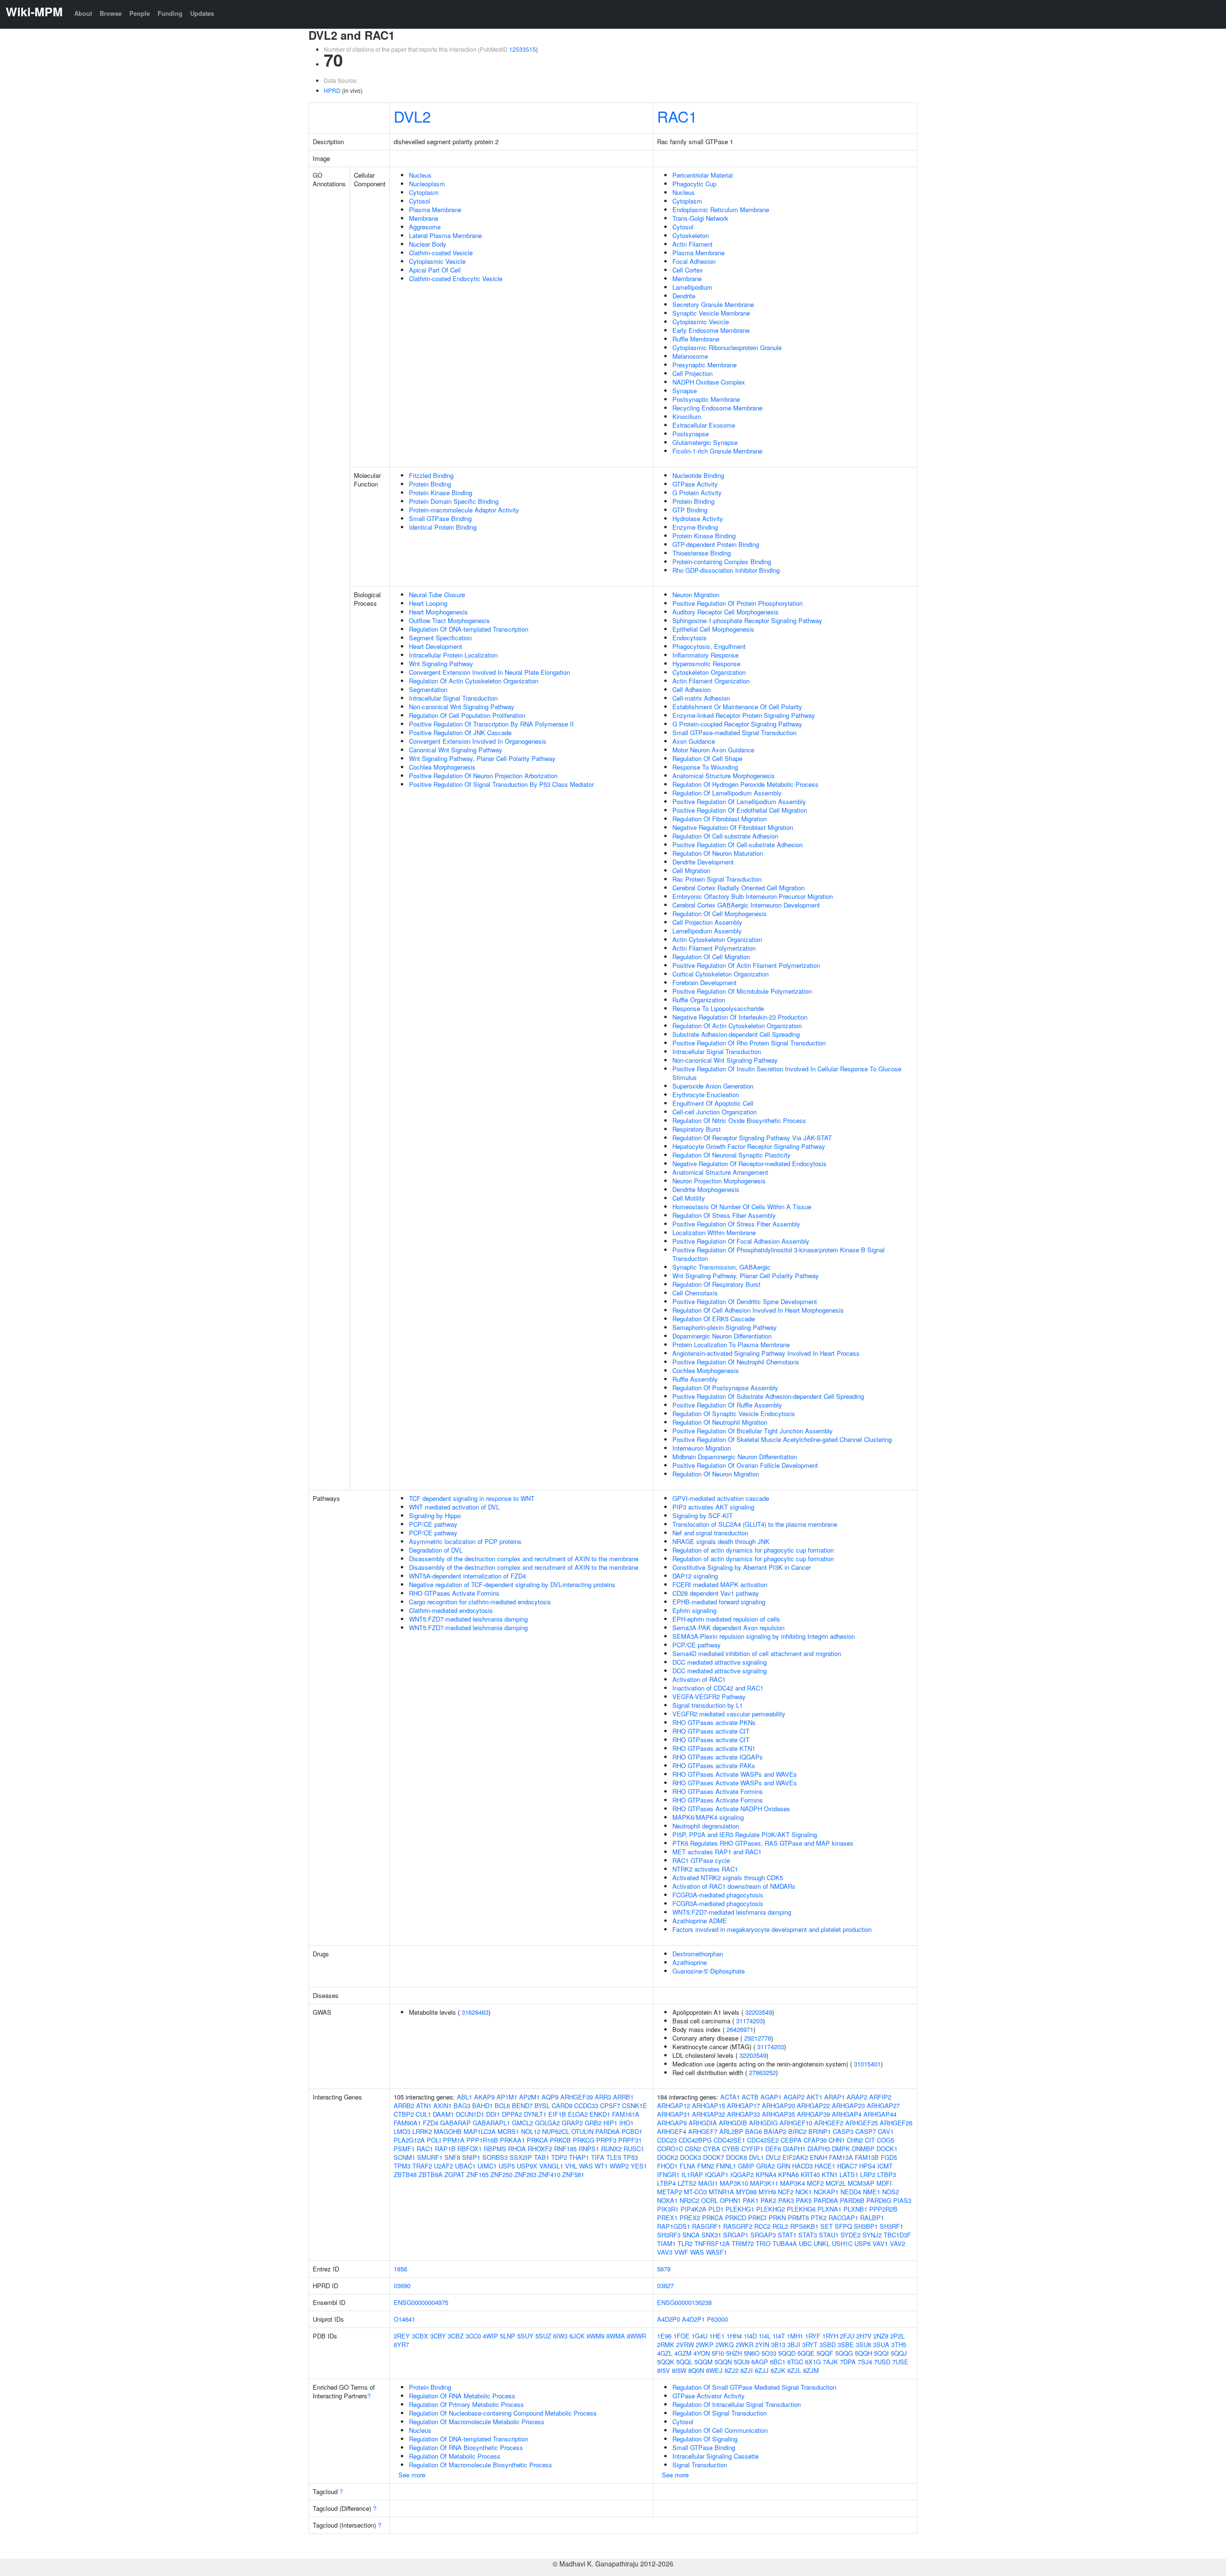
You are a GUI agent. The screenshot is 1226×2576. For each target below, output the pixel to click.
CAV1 (886, 2131)
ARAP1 (834, 2097)
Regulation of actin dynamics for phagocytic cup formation (753, 1550)
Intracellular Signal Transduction (453, 698)
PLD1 (716, 2209)
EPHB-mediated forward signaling (719, 1602)
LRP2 (868, 2174)
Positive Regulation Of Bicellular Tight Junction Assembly (753, 1431)
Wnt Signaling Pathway (441, 664)
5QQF (825, 2353)
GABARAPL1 (491, 2123)
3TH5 (899, 2344)
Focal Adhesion (694, 261)
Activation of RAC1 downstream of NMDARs (734, 1886)
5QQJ (899, 2353)
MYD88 (746, 2192)
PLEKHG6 (801, 2209)
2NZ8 (881, 2336)
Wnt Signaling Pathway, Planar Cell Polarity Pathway (482, 758)
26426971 (740, 2029)
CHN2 (855, 2140)
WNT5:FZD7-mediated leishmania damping (468, 1619)
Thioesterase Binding (702, 553)
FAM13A (841, 2157)
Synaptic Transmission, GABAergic (721, 1267)
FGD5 (889, 2157)
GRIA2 (766, 2166)
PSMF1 (404, 2149)
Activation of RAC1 (699, 1679)
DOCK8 (737, 2157)
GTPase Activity (695, 484)
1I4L (765, 2336)
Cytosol (420, 201)
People (140, 13)
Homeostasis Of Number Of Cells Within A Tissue (742, 1207)
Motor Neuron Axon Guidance (713, 750)
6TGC (795, 2362)
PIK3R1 (668, 2209)
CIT (870, 2140)
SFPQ (843, 2226)
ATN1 (424, 2105)
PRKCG (584, 2140)
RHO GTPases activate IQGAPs (718, 1757)
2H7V (864, 2336)
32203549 (759, 2012)
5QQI (881, 2353)
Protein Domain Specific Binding (454, 501)
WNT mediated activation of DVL (454, 1507)
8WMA (616, 2336)
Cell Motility (689, 1198)
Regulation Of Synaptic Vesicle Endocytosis (734, 1413)
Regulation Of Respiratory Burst (716, 1284)
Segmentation (428, 689)
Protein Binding (430, 484)
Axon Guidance (694, 741)
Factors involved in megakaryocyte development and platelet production (772, 1929)
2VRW (685, 2344)
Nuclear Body (428, 244)
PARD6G (879, 2200)
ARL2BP (731, 2131)
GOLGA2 (547, 2123)
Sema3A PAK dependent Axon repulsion (728, 1628)
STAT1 (787, 2235)
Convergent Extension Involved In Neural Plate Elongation (489, 672)
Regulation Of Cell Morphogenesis (720, 914)
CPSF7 (610, 2105)
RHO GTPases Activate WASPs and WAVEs (735, 1774)
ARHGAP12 (674, 2105)
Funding (170, 13)
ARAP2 (857, 2097)
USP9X (527, 2166)
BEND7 (522, 2105)
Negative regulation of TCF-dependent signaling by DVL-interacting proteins (512, 1584)
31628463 (475, 2012)
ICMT (885, 2166)
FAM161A (626, 2114)
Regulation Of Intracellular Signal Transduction (737, 2404)
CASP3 (843, 2131)
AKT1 (814, 2097)
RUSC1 (634, 2149)
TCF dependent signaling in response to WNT (472, 1498)
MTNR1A (721, 2192)
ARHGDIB (733, 2123)
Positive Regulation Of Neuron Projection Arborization (483, 776)
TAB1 (542, 2157)
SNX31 (711, 2235)
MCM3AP (861, 2183)
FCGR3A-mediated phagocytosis (718, 1895)
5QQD (787, 2353)
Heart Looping (428, 603)
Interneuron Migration (702, 1448)
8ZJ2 (732, 2370)
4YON (702, 2353)
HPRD (332, 90)
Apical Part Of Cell (435, 270)
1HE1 (717, 2336)
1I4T (779, 2336)
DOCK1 (887, 2149)
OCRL (709, 2200)
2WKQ (725, 2344)
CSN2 (693, 2149)
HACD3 (802, 2166)
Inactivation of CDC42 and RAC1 (718, 1688)
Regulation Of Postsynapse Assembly (725, 1388)
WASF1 (716, 2252)
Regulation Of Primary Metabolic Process (466, 2404)
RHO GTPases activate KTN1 (714, 1748)
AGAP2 (794, 2097)
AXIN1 (443, 2105)
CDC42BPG (695, 2140)
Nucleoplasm (427, 184)
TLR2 (685, 2243)
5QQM (704, 2362)
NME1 (872, 2192)
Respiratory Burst (697, 1129)
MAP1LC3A (480, 2131)
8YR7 (401, 2344)
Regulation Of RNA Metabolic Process (462, 2396)
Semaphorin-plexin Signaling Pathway (725, 1327)
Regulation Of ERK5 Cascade (714, 1319)
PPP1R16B (482, 2140)
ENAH (818, 2157)
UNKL (822, 2243)
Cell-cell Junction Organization (715, 1112)
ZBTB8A (431, 2174)
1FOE (681, 2336)
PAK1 (751, 2200)
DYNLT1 (535, 2114)
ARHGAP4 (847, 2114)
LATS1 (849, 2174)
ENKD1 (600, 2114)
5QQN (723, 2362)
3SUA (881, 2344)
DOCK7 (714, 2157)
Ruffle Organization (699, 1000)
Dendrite (684, 296)
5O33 (769, 2353)
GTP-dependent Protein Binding (716, 544)
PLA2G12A (409, 2140)
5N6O (752, 2353)
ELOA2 (578, 2114)
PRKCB (560, 2140)
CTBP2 (404, 2114)
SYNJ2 (872, 2235)
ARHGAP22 (813, 2105)
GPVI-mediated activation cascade (721, 1498)
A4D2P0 (669, 2319)
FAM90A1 (407, 2123)
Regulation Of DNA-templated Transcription (469, 629)
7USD (882, 2362)
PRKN (777, 2218)
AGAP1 (771, 2097)
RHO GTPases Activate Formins (454, 1593)
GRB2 (593, 2123)
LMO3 (402, 2131)
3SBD (828, 2344)
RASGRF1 (707, 2226)
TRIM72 (743, 2243)
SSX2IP (521, 2157)
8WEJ (714, 2370)
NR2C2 (689, 2200)
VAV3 (665, 2252)
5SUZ (543, 2336)
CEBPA (791, 2140)
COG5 (885, 2140)
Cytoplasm (424, 192)
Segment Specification (440, 638)
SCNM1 (404, 2157)
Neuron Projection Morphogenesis (719, 1181)
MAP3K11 (764, 2183)
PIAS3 (902, 2200)
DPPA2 (512, 2114)
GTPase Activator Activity (709, 2396)
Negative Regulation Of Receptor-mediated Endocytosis (749, 1163)
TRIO (763, 2243)
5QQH (863, 2353)
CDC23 (667, 2140)
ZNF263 (525, 2174)
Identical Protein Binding (443, 527)
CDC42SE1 (729, 2140)
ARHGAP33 (744, 2114)
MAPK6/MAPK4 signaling (708, 1817)
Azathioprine (690, 1962)
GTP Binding (690, 510)
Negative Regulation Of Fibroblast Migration (733, 827)
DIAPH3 (819, 2149)
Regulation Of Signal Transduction (720, 2413)
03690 (402, 2286)
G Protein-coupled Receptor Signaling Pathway (737, 724)
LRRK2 (422, 2131)
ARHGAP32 (709, 2114)
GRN (783, 2166)
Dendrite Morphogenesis (706, 1189)
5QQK (666, 2362)
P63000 (717, 2319)
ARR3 (603, 2097)
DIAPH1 (794, 2149)
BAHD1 (482, 2105)
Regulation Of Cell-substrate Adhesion (725, 836)
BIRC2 (797, 2131)
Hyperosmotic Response (706, 664)
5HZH (734, 2353)
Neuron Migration (696, 595)
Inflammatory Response (705, 655)
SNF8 (452, 2157)
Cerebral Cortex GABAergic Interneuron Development (746, 905)
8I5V (664, 2370)
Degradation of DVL (436, 1550)
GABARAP (455, 2123)
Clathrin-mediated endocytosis (451, 1610)
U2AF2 (443, 2166)
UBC (805, 2243)
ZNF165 (477, 2174)
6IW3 (560, 2336)
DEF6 (773, 2149)
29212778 (758, 2038)
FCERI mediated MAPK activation (720, 1584)
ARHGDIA (703, 2123)
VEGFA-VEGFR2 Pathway (709, 1697)
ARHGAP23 (848, 2105)
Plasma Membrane (435, 210)
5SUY (525, 2336)
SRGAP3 (763, 2235)
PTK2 (819, 2218)
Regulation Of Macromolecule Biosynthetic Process (481, 2465)
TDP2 (559, 2157)
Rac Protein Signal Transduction (717, 879)
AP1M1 (507, 2097)
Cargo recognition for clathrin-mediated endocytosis (480, 1602)
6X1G (813, 2362)
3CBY (438, 2336)
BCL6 (502, 2105)
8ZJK (778, 2370)
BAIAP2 (775, 2131)
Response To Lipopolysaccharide (718, 1008)
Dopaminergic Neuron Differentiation (722, 1336)
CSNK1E (635, 2105)
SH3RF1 (891, 2226)
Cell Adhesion (692, 689)
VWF (681, 2252)
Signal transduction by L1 (708, 1705)
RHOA (517, 2149)
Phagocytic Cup (694, 184)
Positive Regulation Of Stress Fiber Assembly (736, 1224)
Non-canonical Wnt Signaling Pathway (462, 707)
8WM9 (596, 2336)
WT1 (601, 2166)
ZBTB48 (405, 2174)
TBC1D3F (897, 2235)
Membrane (424, 218)
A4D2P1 (693, 2319)
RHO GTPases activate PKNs (714, 1722)
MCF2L (836, 2183)
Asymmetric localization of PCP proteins (465, 1541)
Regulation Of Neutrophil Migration (720, 1422)
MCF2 (815, 2183)
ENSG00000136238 (684, 2302)
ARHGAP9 (672, 2123)
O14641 (404, 2319)
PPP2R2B (883, 2209)
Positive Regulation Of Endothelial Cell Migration (740, 810)
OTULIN (582, 2131)
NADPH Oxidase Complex (709, 382)
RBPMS (495, 2149)
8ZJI (747, 2370)
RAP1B (445, 2149)
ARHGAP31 (674, 2114)
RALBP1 (872, 2218)
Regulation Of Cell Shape (707, 758)
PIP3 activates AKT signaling (713, 1507)
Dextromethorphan (698, 1954)
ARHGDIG (763, 2123)
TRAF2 (422, 2166)
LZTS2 (687, 2183)
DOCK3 (691, 2157)
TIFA (598, 2157)
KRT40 (810, 2174)
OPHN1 (730, 2200)
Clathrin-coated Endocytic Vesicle (456, 278)
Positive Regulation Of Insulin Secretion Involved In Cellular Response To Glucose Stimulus (787, 1073)
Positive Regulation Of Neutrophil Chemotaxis (736, 1362)
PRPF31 (630, 2140)
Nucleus (420, 175)
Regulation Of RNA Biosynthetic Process (466, 2447)
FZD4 (431, 2123)
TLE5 (614, 2157)
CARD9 (562, 2105)
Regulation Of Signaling (705, 2439)
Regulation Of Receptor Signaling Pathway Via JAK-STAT (752, 1138)
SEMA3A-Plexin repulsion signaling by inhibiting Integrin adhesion (764, 1636)
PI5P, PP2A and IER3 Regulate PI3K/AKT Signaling (745, 1834)
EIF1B (557, 2114)
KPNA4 (766, 2174)
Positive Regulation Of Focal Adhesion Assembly (741, 1241)
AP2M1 (529, 2097)
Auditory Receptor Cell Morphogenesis (726, 612)
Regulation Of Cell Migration (711, 957)
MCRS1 (508, 2131)
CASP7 (866, 2131)
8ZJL (794, 2370)
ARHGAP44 (880, 2114)
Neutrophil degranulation (706, 1826)
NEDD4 (851, 2192)
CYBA (712, 2149)
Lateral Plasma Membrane (445, 235)
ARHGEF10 (796, 2123)
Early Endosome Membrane (711, 330)
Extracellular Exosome (704, 425)
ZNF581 (573, 2174)
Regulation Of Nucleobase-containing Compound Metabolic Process (503, 2413)
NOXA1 (667, 2200)
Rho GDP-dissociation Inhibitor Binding (726, 570)
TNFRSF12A (712, 2243)
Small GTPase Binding (440, 518)
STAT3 (808, 2235)
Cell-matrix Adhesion (701, 698)
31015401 (867, 2064)
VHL (571, 2166)
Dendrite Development (703, 862)
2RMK (666, 2344)
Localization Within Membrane (714, 1232)
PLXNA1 (829, 2209)
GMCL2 (522, 2123)
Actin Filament (692, 244)
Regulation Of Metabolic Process (455, 2456)
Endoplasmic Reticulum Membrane (721, 210)
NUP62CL (556, 2131)
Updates (202, 13)
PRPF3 (606, 2140)
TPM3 (402, 2166)
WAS (586, 2166)
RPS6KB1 (804, 2226)
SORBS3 (495, 2157)
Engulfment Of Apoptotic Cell (713, 1103)
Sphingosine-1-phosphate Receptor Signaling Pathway (747, 620)
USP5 (507, 2166)
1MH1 (795, 2336)
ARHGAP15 (709, 2105)
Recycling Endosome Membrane (717, 408)
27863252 (762, 2072)
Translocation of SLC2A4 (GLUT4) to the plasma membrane (755, 1524)
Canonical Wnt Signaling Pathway (456, 750)
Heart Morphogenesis (438, 612)
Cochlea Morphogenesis (442, 767)
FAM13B (867, 2157)
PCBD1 (632, 2131)
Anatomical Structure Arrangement (720, 1172)
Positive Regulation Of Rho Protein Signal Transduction (749, 1043)
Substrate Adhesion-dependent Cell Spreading (736, 1034)
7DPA (848, 2362)
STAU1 (829, 2235)
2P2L (897, 2336)
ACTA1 (730, 2097)
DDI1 (493, 2114)
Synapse (685, 391)
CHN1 (837, 2140)
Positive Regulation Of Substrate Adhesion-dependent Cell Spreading (768, 1396)
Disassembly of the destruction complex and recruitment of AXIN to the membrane (524, 1559)
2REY (402, 2336)
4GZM (683, 2353)
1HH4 (734, 2336)
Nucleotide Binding (698, 475)
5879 (664, 2269)
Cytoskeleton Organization (709, 672)
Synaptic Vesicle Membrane (711, 313)
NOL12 (531, 2131)
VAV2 (897, 2243)
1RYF (813, 2336)
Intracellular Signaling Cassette (715, 2456)
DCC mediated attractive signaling (720, 1662)
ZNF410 (549, 2174)
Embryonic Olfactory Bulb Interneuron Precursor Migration (753, 896)
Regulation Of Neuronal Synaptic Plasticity (732, 1155)
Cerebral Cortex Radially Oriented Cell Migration (738, 888)
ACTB (750, 2097)
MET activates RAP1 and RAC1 (717, 1852)
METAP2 (670, 2192)
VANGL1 (551, 2166)
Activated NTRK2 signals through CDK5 (728, 1878)
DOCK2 (668, 2157)
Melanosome (690, 356)
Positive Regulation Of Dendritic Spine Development (745, 1301)
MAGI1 (708, 2183)
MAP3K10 (734, 2183)
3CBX (420, 2336)
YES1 (639, 2166)
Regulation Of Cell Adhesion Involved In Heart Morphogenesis (758, 1310)
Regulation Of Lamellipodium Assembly (727, 793)
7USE (900, 2362)
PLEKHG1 (740, 2209)
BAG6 (754, 2131)
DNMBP (863, 2149)
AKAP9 (484, 2097)
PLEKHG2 (771, 2209)
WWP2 (619, 2166)
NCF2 (786, 2192)
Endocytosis (690, 638)
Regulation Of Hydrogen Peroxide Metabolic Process (745, 784)
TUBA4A (785, 2243)
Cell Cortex (688, 270)
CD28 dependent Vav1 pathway (716, 1593)
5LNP (508, 2336)
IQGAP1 (717, 2174)
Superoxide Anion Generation (713, 1086)
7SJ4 (865, 2362)
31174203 (749, 2021)
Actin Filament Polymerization (714, 948)
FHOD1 (667, 2166)
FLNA (687, 2166)
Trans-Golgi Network (700, 218)
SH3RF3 (669, 2235)
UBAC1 (465, 2166)
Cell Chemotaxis (695, 1293)
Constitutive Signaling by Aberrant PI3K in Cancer (742, 1567)
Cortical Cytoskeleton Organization (721, 974)
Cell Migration (691, 870)
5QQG (844, 2353)
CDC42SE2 (763, 2140)
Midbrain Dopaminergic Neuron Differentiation (735, 1457)
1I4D (750, 2336)
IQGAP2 (742, 2174)
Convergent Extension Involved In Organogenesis (478, 741)
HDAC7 (847, 2166)
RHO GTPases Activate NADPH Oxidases (731, 1809)
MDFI (884, 2183)
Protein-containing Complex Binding (722, 562)
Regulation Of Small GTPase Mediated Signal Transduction (754, 2387)
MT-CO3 (695, 2192)
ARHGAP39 (813, 2114)
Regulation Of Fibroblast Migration (720, 819)
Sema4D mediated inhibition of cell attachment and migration (757, 1653)
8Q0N (696, 2370)
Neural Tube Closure (437, 595)
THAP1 (579, 2157)
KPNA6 (789, 2174)
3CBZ (456, 2336)
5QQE (806, 2353)
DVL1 (756, 2157)
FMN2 (706, 2166)
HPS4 (867, 2166)
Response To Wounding (705, 767)
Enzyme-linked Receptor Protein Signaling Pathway (744, 715)
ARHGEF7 (703, 2131)
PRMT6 (798, 2218)
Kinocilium (687, 416)
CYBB (731, 2149)
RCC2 (762, 2226)
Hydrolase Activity (698, 518)
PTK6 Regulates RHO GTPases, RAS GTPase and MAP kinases (763, 1843)
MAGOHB (448, 2131)
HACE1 (825, 2166)
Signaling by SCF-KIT (703, 1515)
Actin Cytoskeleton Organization (717, 939)
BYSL (542, 2105)
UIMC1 (487, 2166)
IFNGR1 (668, 2174)
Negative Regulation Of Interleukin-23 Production (740, 1017)
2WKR (744, 2344)
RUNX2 (611, 2149)
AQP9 (550, 2097)
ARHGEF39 (577, 2097)
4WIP (490, 2336)
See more (412, 2475)
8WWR (636, 2336)
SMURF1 (430, 2157)
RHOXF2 (540, 2149)
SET (827, 2226)
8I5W (679, 2370)
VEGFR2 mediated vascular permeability (729, 1714)
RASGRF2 (738, 2226)
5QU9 (742, 2362)
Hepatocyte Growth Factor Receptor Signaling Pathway (749, 1146)
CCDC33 (586, 2105)
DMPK (841, 2149)
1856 (400, 2269)
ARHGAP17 (744, 2105)
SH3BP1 (866, 2226)
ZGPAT (454, 2174)
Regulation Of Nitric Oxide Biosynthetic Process (739, 1120)
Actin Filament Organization (711, 681)
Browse (111, 13)
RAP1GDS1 (674, 2226)
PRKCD (736, 2218)
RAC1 (677, 116)
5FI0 (718, 2353)
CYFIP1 (752, 2149)
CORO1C (670, 2149)
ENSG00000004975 (421, 2302)
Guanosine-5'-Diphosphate (709, 1971)
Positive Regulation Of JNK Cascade (460, 732)
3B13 (778, 2344)
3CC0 (473, 2336)
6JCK (577, 2336)
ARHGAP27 (883, 2105)
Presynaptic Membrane (704, 365)
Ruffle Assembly (695, 1379)
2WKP (705, 2344)
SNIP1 (471, 2157)
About (83, 13)
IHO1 (626, 2123)
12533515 (522, 49)
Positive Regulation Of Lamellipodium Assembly (739, 801)
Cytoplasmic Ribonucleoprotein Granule (727, 347)
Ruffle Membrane (696, 339)
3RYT (810, 2344)
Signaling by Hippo (435, 1515)
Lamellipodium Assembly (707, 931)
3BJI (794, 2344)
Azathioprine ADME (700, 1921)
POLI (434, 2140)
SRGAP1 (736, 2235)
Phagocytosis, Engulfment (709, 646)
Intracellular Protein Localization (453, 655)
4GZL (665, 2353)
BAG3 (462, 2105)
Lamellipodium (692, 287)
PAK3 (786, 2200)
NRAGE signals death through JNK (721, 1541)
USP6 (863, 2243)
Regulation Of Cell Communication (720, 2430)
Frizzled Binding (431, 475)
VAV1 (880, 2243)
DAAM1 (443, 2114)
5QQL (684, 2362)
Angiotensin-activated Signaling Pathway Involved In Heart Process (766, 1353)
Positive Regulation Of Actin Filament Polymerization (746, 965)
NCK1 (804, 2192)
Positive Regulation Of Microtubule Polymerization (742, 991)
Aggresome (425, 227)
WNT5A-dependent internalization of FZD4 (467, 1576)
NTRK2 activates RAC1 (705, 1869)
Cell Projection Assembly (707, 922)
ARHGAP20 (778, 2105)
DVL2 (412, 116)
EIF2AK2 (795, 2157)
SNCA (691, 2235)
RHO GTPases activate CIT (711, 1731)
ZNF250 (501, 2174)
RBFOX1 (470, 2149)
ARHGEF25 (862, 2123)
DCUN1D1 (470, 2114)
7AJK (830, 2362)
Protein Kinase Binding (441, 493)
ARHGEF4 (672, 2131)
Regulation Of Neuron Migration (716, 1474)
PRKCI (757, 2218)
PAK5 (804, 2200)
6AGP (760, 2362)
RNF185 (565, 2149)
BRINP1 (820, 2131)
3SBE (846, 2344)
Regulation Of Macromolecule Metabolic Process (477, 2422)
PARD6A (607, 2131)
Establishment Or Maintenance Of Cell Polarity (737, 707)
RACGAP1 (843, 2218)
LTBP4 (666, 2183)
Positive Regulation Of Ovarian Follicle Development (745, 1465)
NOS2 (891, 2192)
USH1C (842, 2243)
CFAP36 (815, 2140)
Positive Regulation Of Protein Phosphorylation (738, 603)
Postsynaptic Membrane (706, 399)
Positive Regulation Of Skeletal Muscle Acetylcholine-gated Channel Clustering (782, 1439)
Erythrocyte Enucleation (706, 1095)
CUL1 (423, 2114)
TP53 (630, 2157)
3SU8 (863, 2344)
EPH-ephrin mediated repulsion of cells (726, 1619)
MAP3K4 (793, 2183)
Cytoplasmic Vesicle (437, 261)
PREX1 (667, 2218)
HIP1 (610, 2123)
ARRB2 (404, 2105)
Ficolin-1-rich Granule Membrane (717, 451)
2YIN (762, 2344)
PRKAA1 (512, 2140)
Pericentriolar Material (703, 175)
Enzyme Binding (695, 527)
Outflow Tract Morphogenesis (449, 620)
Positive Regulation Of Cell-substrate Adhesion (738, 845)
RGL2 (780, 2226)
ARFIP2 (880, 2097)
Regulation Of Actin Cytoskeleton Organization (474, 681)
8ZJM (811, 2370)
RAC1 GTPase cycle (701, 1860)
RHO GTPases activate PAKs (714, 1765)
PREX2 (690, 2218)
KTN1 (830, 2174)
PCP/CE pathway (433, 1524)
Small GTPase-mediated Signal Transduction (734, 732)
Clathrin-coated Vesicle (441, 253)
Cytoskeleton (691, 235)
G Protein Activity (697, 493)
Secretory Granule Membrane (713, 304)
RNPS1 (589, 2149)
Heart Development (436, 646)
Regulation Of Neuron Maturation (718, 853)
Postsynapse (691, 434)
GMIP (746, 2166)
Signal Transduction (700, 2465)
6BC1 (778, 2362)
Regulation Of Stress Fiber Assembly (724, 1215)
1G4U (699, 2336)
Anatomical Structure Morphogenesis (724, 776)
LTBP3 (887, 2174)
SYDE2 (851, 2235)
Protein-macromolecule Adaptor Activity (464, 510)
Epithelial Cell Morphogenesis (713, 629)
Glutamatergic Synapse (705, 442)
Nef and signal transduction (710, 1533)
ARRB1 (623, 2097)
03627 (665, 2286)
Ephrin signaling (694, 1610)
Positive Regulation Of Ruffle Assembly (727, 1405)
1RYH (830, 2336)
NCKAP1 (826, 2192)
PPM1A (454, 2140)
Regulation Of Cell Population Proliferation (467, 715)
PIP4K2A (693, 2209)
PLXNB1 (855, 2209)
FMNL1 (726, 2166)
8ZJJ (762, 2370)
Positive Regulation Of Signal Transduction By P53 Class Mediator (501, 784)
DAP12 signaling (695, 1576)
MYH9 (767, 2192)
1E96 (664, 2336)
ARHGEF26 (896, 2123)
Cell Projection (692, 373)
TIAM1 (666, 2243)
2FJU (847, 2336)
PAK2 (768, 2200)
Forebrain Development (704, 982)
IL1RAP (692, 2174)
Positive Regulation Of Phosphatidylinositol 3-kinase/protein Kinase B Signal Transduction (778, 1254)
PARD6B (852, 2200)
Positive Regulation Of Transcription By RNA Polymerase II (491, 724)
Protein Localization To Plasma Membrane (731, 1345)
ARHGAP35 (778, 2114)
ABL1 (465, 2097)
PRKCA (537, 2140)
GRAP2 (572, 2123)
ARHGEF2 (829, 2123)
